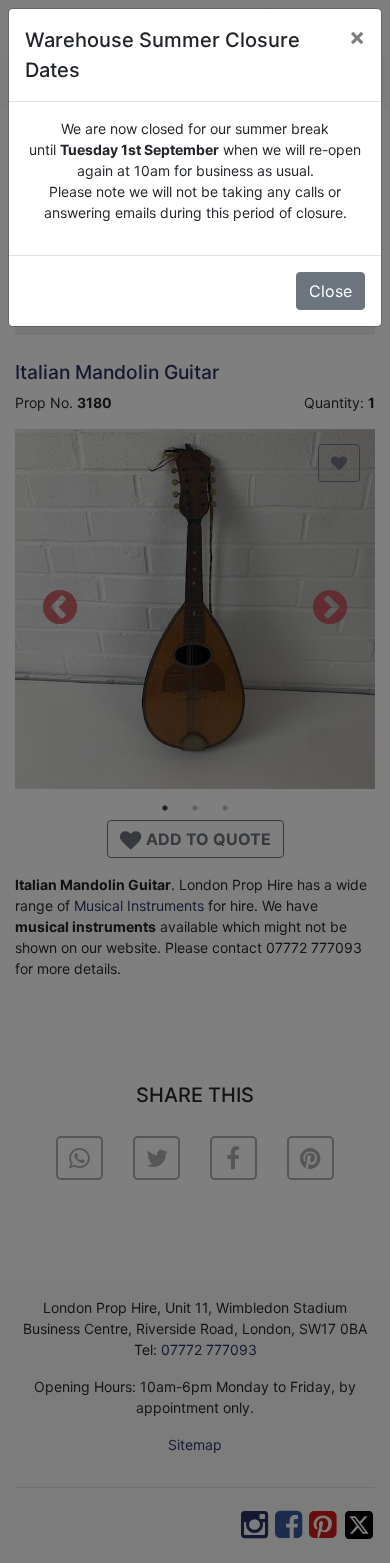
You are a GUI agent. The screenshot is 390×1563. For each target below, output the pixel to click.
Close (330, 291)
